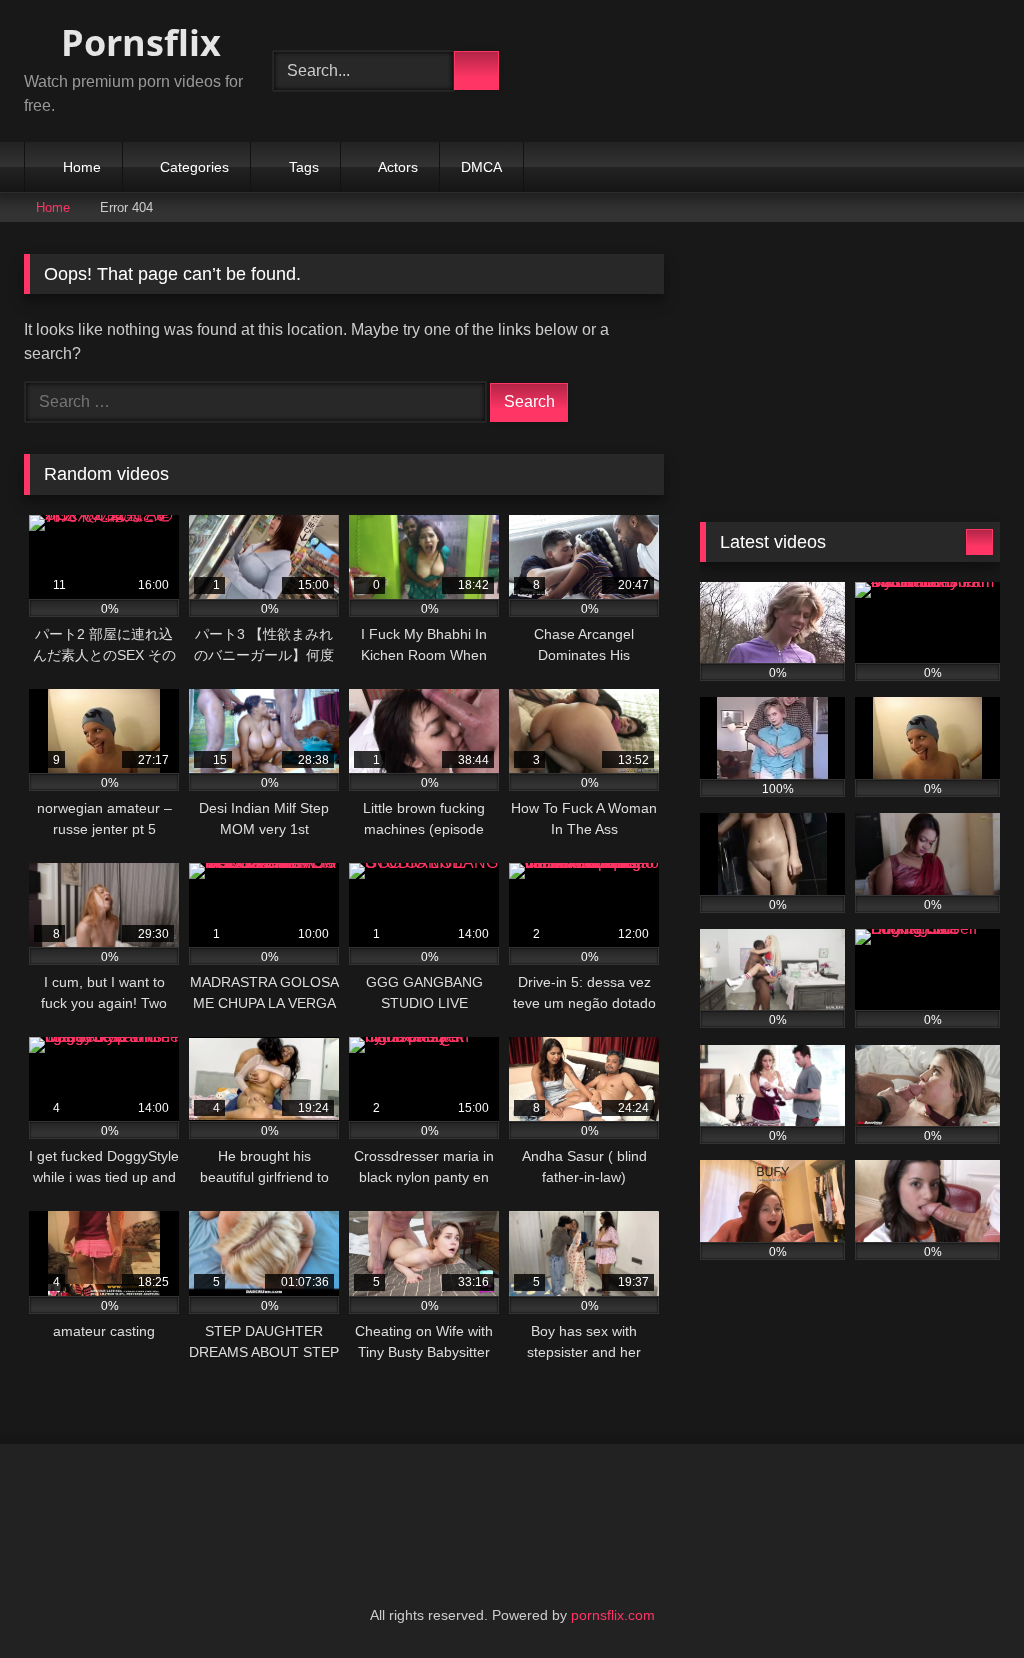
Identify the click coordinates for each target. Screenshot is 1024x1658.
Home (82, 167)
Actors (398, 167)
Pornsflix (136, 42)
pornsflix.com (613, 1615)
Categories (194, 167)
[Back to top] (964, 1598)
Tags (304, 167)
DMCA (481, 167)
